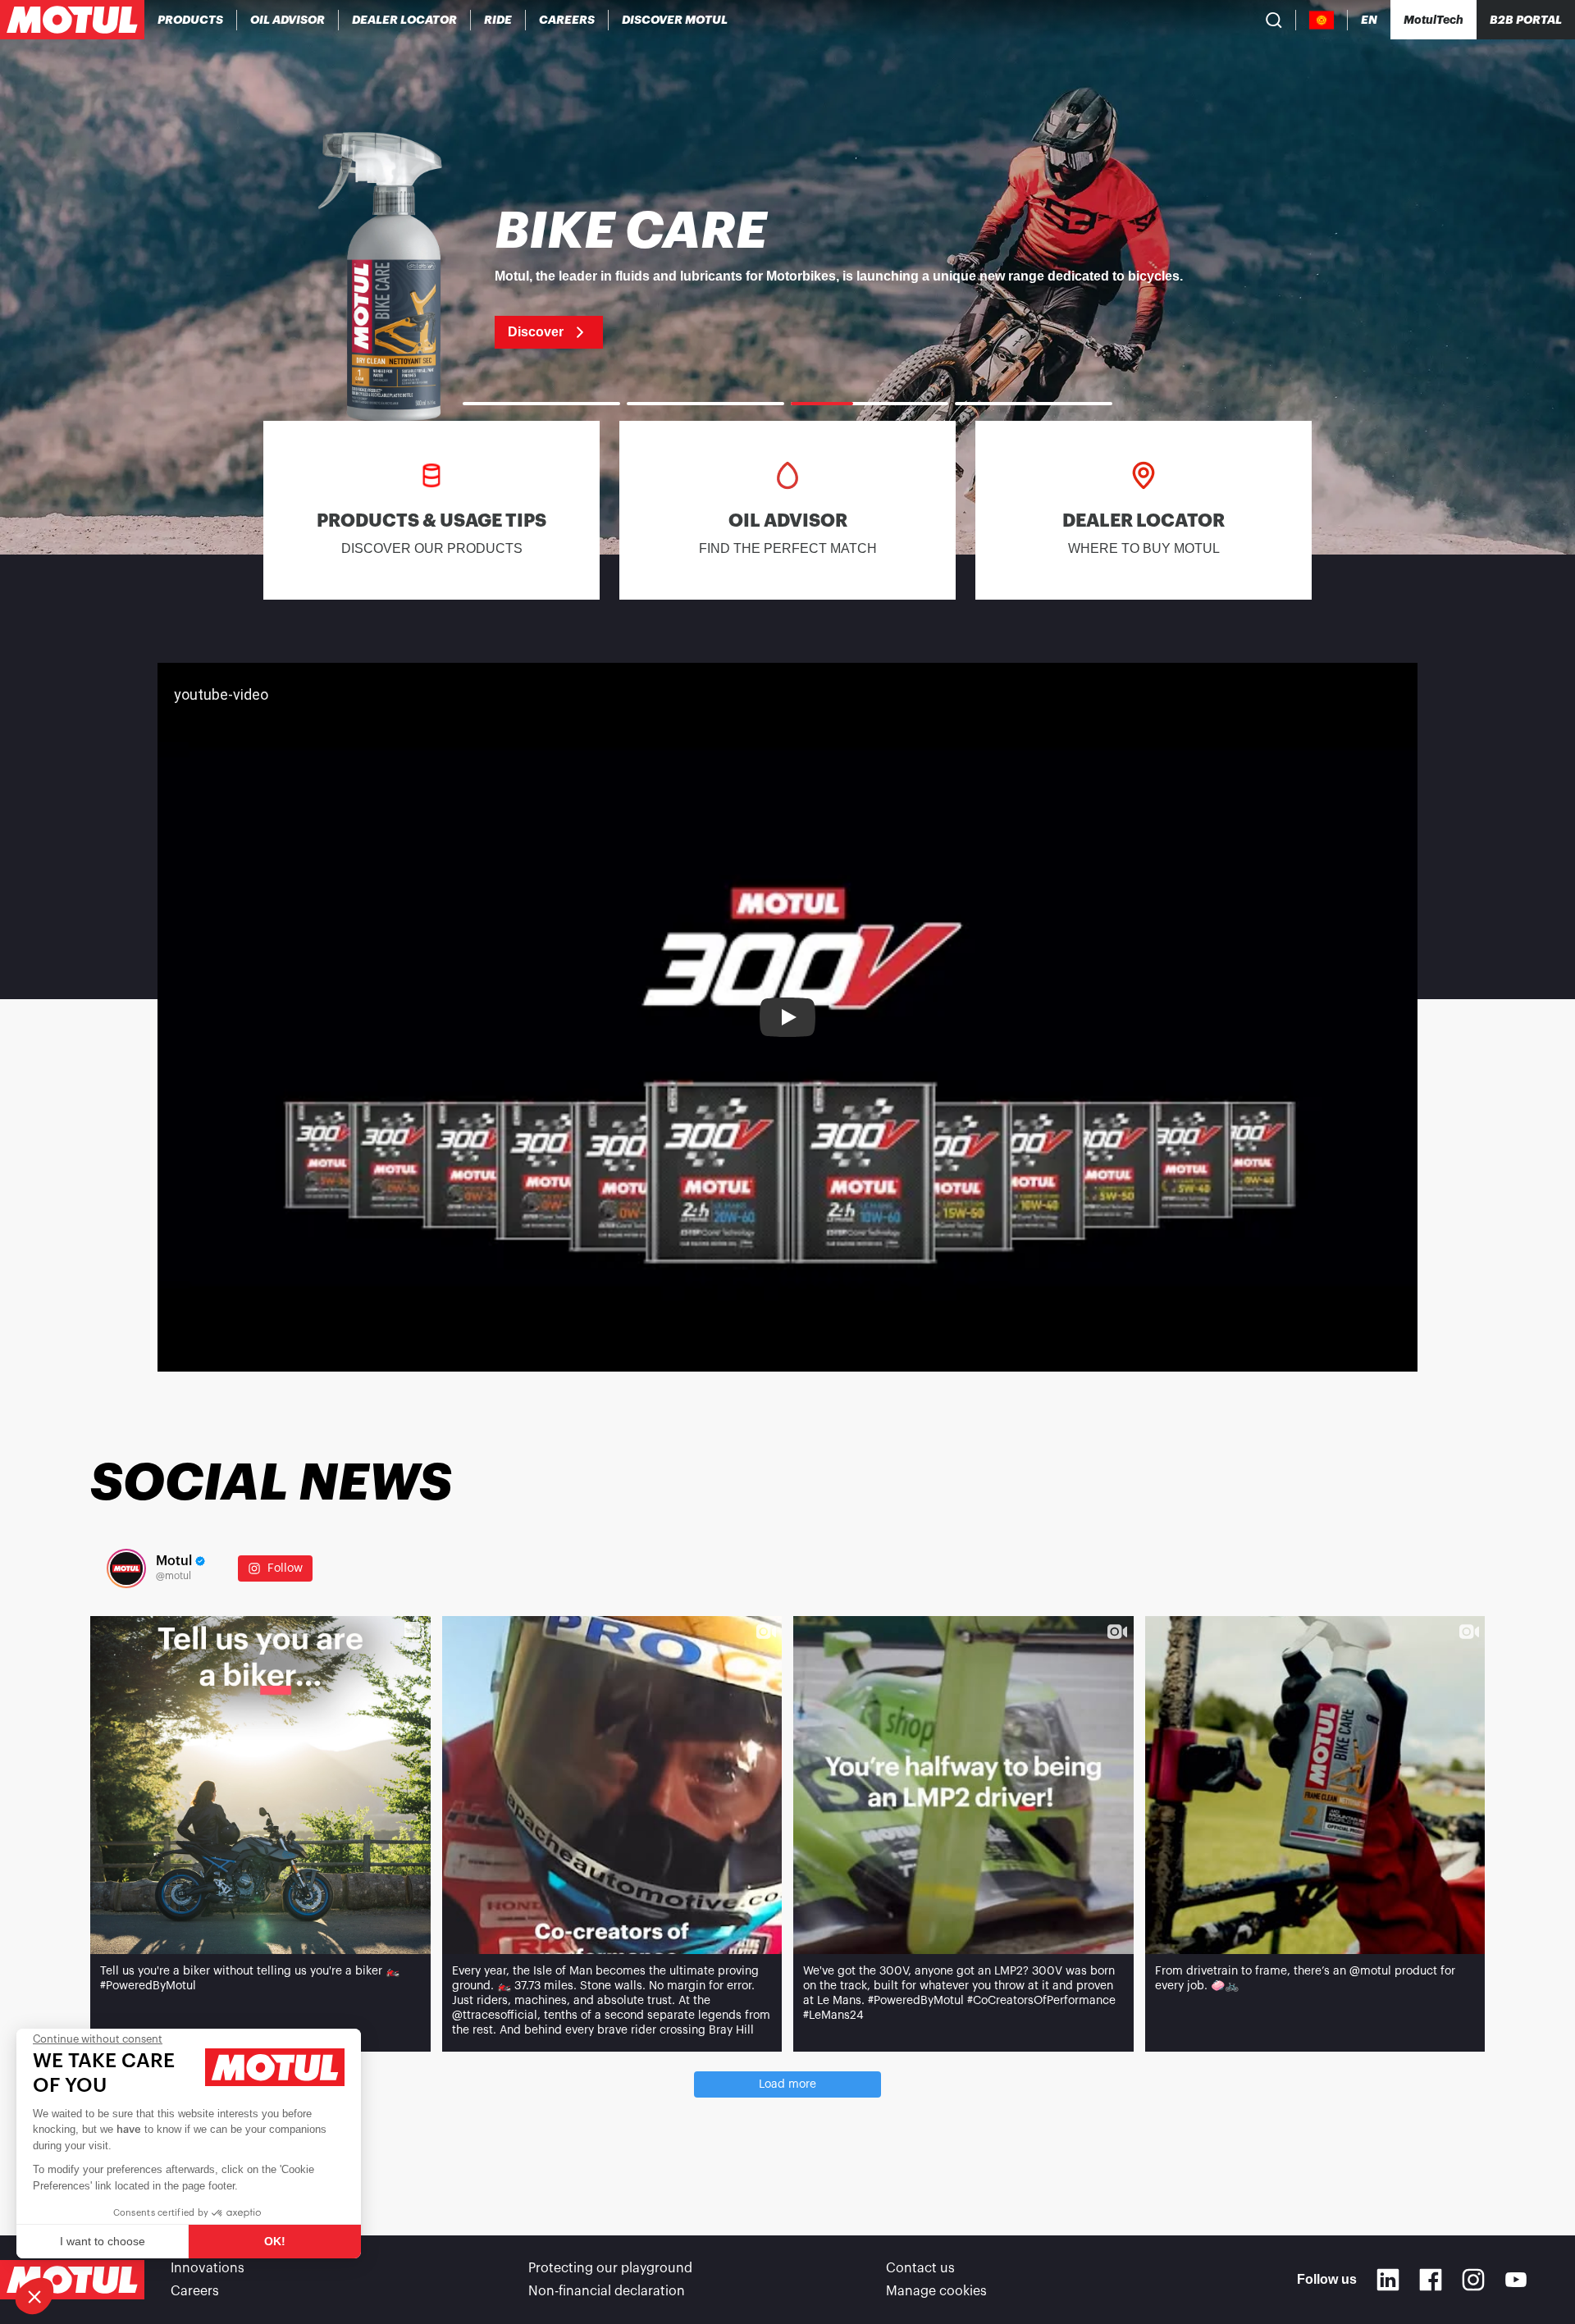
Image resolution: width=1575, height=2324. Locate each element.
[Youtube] (1516, 2280)
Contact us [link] (920, 2268)
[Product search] (1274, 20)
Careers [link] (195, 2291)
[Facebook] (1431, 2280)
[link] (498, 20)
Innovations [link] (208, 2268)
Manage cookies (936, 2291)
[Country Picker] (1322, 20)
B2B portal (1526, 20)
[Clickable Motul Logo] (72, 20)
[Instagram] (1473, 2280)
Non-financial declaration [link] (607, 2291)
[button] (34, 2296)
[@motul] (126, 1568)
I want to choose (103, 2241)
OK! (275, 2241)
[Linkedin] (1388, 2280)
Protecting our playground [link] (610, 2268)
